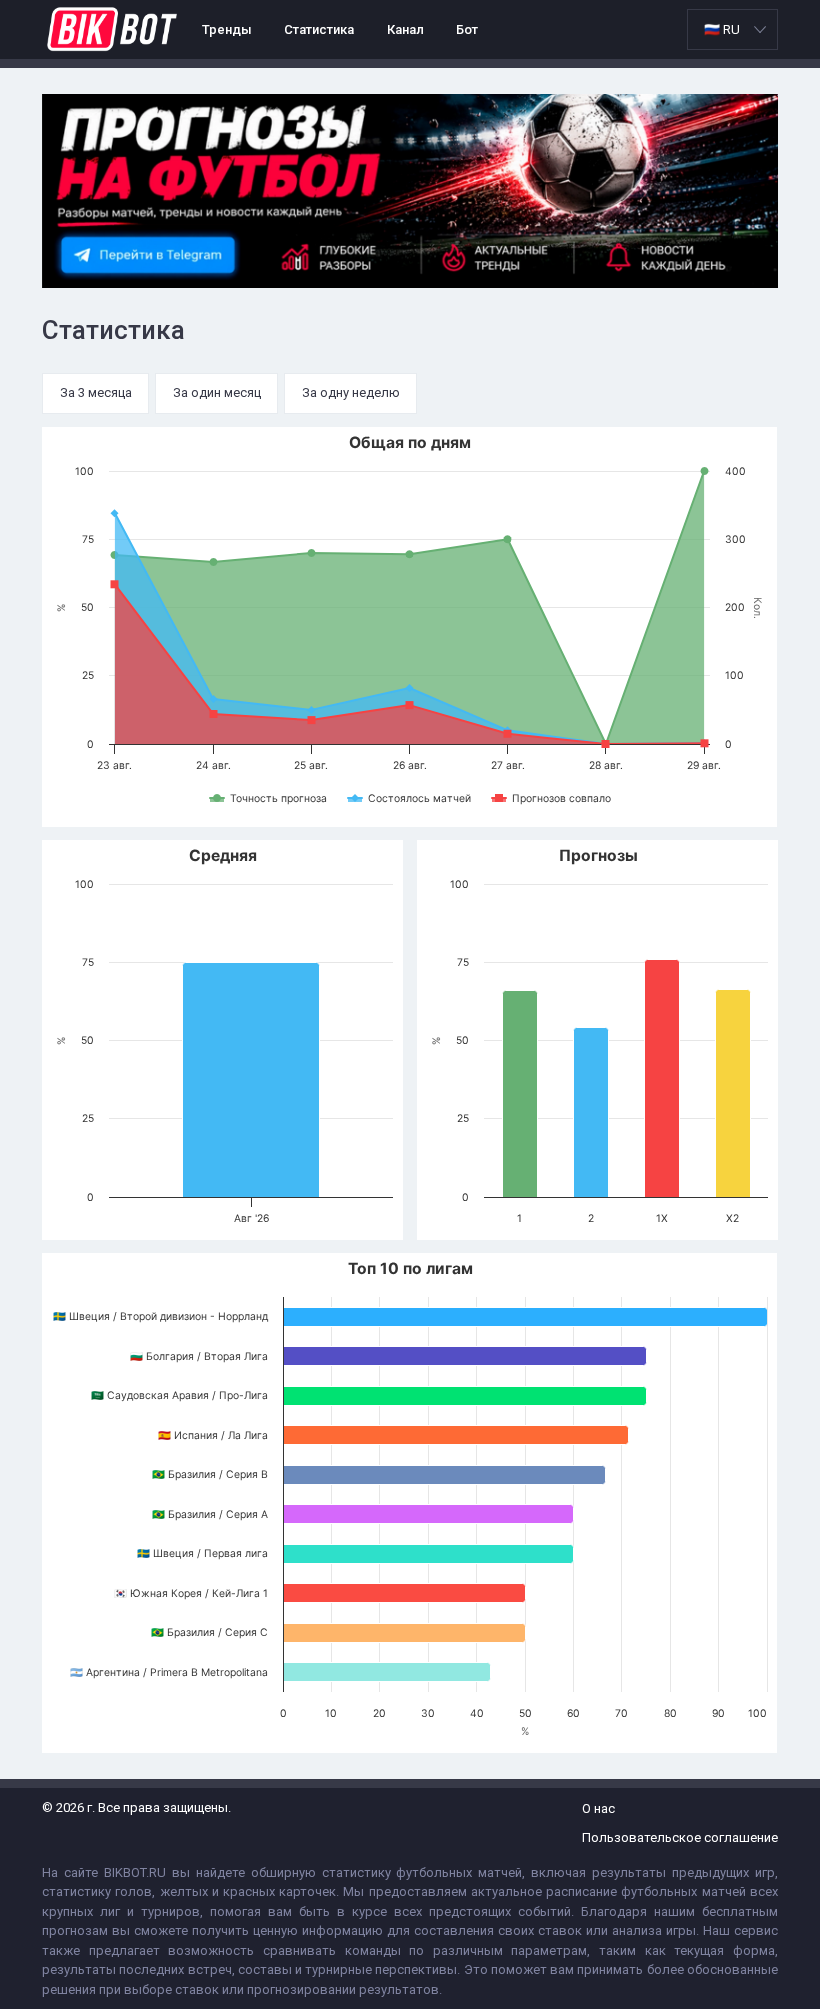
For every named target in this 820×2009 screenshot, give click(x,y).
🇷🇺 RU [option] (722, 29)
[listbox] (732, 29)
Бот (467, 29)
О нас (598, 1808)
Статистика (319, 29)
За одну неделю (351, 392)
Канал (405, 29)
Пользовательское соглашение (680, 1837)
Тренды (227, 29)
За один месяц (217, 392)
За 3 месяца (96, 392)
